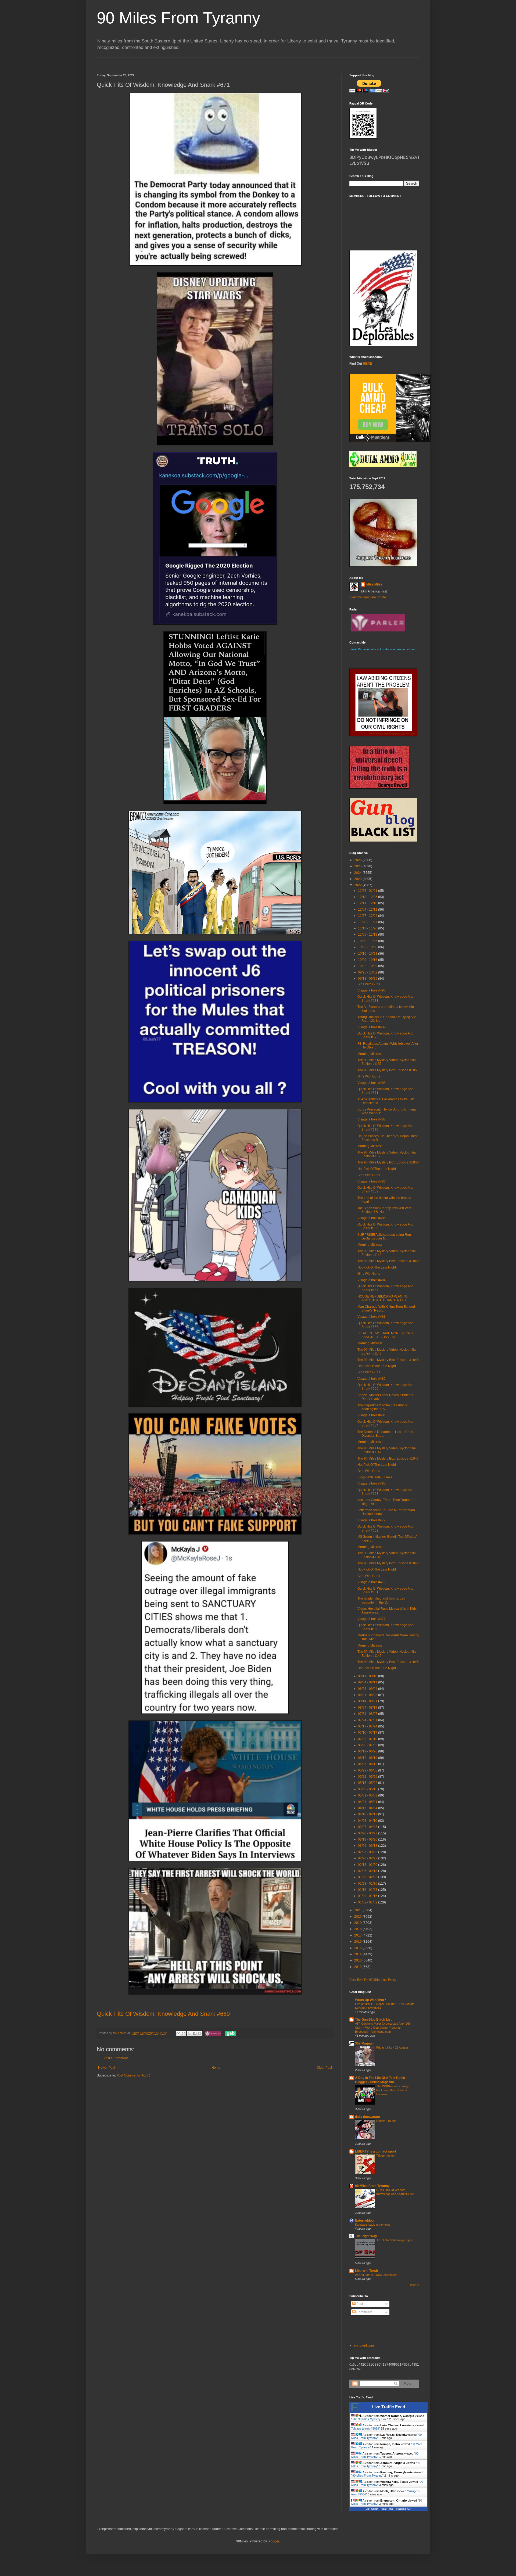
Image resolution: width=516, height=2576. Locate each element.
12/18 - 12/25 (368, 897)
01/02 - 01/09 (368, 1902)
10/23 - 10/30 (368, 947)
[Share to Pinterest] (200, 2034)
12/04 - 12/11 (368, 910)
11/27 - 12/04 (368, 916)
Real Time (387, 2509)
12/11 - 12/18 (368, 903)
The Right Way (366, 2236)
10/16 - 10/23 (368, 954)
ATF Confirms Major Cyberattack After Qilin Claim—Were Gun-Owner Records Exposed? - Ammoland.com (383, 2028)
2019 (358, 1923)
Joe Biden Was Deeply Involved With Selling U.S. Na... (384, 1210)
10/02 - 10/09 (368, 966)
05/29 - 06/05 (368, 1770)
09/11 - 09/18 (368, 1676)
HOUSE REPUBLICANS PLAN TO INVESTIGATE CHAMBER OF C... (384, 1298)
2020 (358, 1917)
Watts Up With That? (370, 2000)
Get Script (372, 2509)
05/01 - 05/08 (368, 1795)
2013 (358, 1960)
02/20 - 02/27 (368, 1858)
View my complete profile (368, 597)
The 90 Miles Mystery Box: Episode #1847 (388, 1458)
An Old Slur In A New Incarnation (376, 2275)
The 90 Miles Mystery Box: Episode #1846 (388, 1563)
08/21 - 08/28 (368, 1695)
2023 (358, 879)
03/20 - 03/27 (368, 1833)
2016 (358, 1942)
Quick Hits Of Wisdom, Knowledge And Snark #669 (163, 2014)
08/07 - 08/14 (368, 1708)
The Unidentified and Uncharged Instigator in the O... (381, 1600)
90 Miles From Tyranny (178, 18)
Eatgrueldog (364, 2221)
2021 (358, 1910)
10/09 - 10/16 (368, 960)
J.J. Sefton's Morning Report (395, 2240)
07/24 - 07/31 (368, 1720)
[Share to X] (189, 2034)
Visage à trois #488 (372, 1083)
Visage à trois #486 (372, 1181)
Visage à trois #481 (372, 1415)
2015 (358, 1948)
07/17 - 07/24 (368, 1726)
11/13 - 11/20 (368, 928)
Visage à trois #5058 (366, 2428)
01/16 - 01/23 (368, 1890)
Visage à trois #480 (372, 1483)
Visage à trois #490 (372, 990)
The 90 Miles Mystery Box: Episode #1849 (388, 1261)
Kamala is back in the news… (374, 2225)
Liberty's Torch (366, 2271)
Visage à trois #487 (372, 1119)
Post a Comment (116, 2058)
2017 (358, 1935)
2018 (358, 1929)
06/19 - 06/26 (368, 1751)
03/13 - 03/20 (368, 1840)
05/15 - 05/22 (368, 1783)
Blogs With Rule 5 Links (375, 1477)
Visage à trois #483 (372, 1317)
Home (216, 2068)
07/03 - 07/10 (368, 1739)
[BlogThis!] (184, 2034)
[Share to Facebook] (195, 2034)
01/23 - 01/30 (368, 1884)
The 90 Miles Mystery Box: (370, 2419)
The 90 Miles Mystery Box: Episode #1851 (388, 1070)
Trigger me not (386, 2155)
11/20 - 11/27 (368, 922)
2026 (358, 860)
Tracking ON (404, 2509)
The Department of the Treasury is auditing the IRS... (382, 1407)
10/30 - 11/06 (368, 941)
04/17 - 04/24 (368, 1808)
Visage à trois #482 (372, 1379)
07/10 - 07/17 (368, 1733)
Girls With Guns (369, 984)
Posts (360, 2304)
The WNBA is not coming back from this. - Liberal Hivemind (392, 2090)
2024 (358, 873)
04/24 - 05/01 (368, 1802)
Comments (364, 2312)
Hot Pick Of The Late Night (377, 1169)
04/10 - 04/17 (368, 1814)
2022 (358, 885)
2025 (358, 866)
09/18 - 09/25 (368, 979)
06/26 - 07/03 (368, 1745)
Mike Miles (374, 584)
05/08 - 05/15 (368, 1789)
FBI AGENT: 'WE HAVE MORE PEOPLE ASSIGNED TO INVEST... (386, 1335)
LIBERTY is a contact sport (376, 2151)
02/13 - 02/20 (368, 1865)
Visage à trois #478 (372, 1582)
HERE (367, 364)
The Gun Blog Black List (373, 2020)
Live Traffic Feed (388, 2407)
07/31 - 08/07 (368, 1714)
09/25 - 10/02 (368, 972)
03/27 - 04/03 (368, 1827)
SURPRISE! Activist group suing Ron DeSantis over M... (384, 1237)
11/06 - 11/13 (368, 935)
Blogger (273, 2541)
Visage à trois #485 (372, 1218)
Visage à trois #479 (372, 1520)
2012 (358, 1967)
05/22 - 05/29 (368, 1777)
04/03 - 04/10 (368, 1821)
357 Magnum (365, 2043)
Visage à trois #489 (372, 1027)
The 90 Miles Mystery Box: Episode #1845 (388, 1662)
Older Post (324, 2068)
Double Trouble (386, 2121)
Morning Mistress (370, 1054)
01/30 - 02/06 (368, 1877)
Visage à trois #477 (372, 1619)
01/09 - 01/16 (368, 1896)
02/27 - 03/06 (368, 1852)
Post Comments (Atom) (133, 2075)
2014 (358, 1954)
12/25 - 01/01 (368, 891)
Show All (414, 2285)
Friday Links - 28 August (392, 2047)
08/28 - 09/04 (368, 1689)
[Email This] (178, 2034)
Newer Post (107, 2068)
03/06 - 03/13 (368, 1846)
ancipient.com (364, 2345)
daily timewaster (368, 2117)
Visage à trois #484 (372, 1280)
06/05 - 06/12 (368, 1764)
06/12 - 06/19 (368, 1758)
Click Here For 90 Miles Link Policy (373, 1980)
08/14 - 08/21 (368, 1701)
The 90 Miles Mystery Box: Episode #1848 (388, 1360)
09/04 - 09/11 (368, 1682)
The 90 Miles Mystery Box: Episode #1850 (388, 1162)
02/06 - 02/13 (368, 1871)
